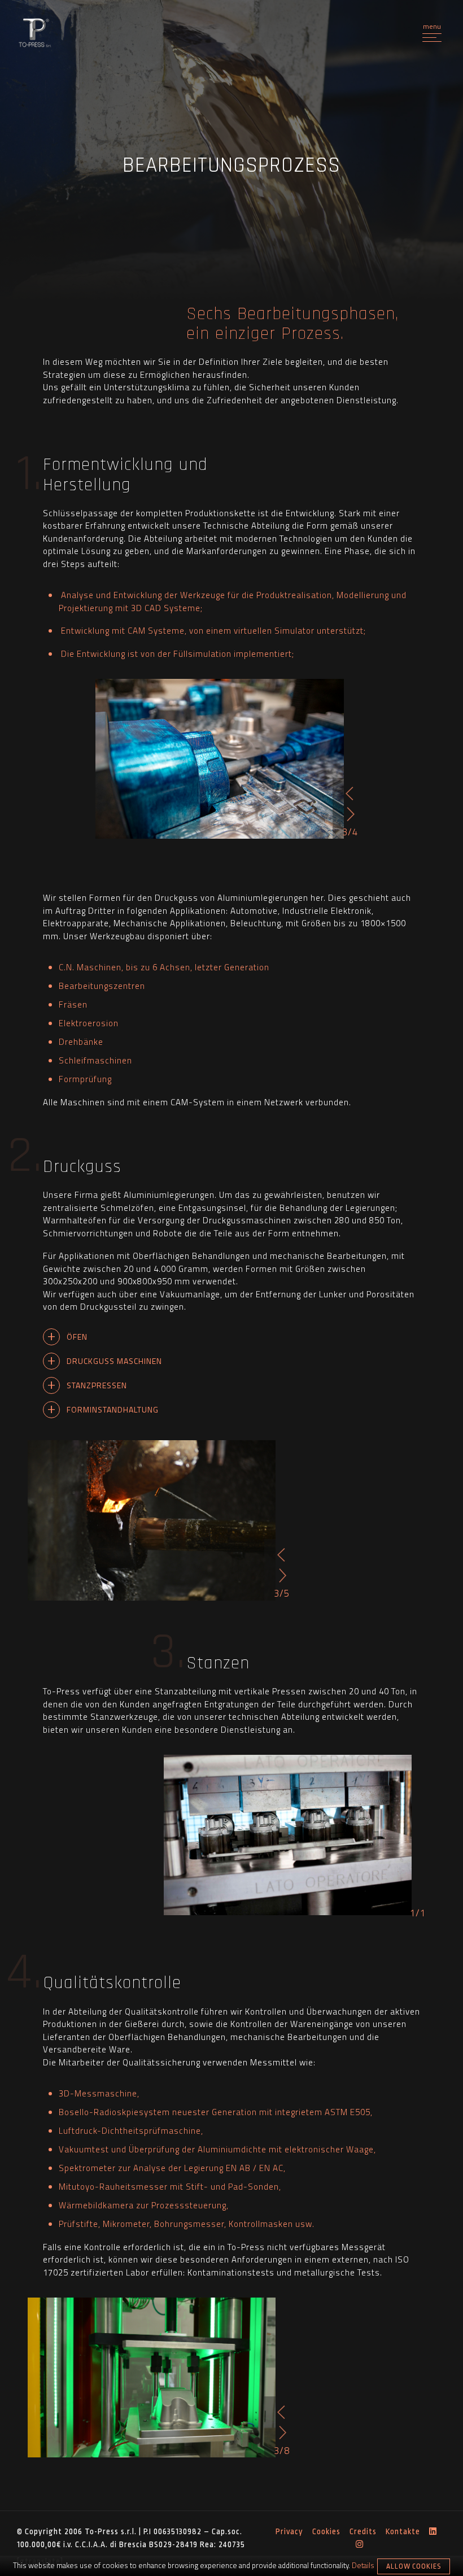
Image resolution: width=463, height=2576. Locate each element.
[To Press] (35, 34)
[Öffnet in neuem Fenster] (433, 2532)
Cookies (326, 2531)
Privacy (289, 2531)
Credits (363, 2531)
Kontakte (403, 2531)
